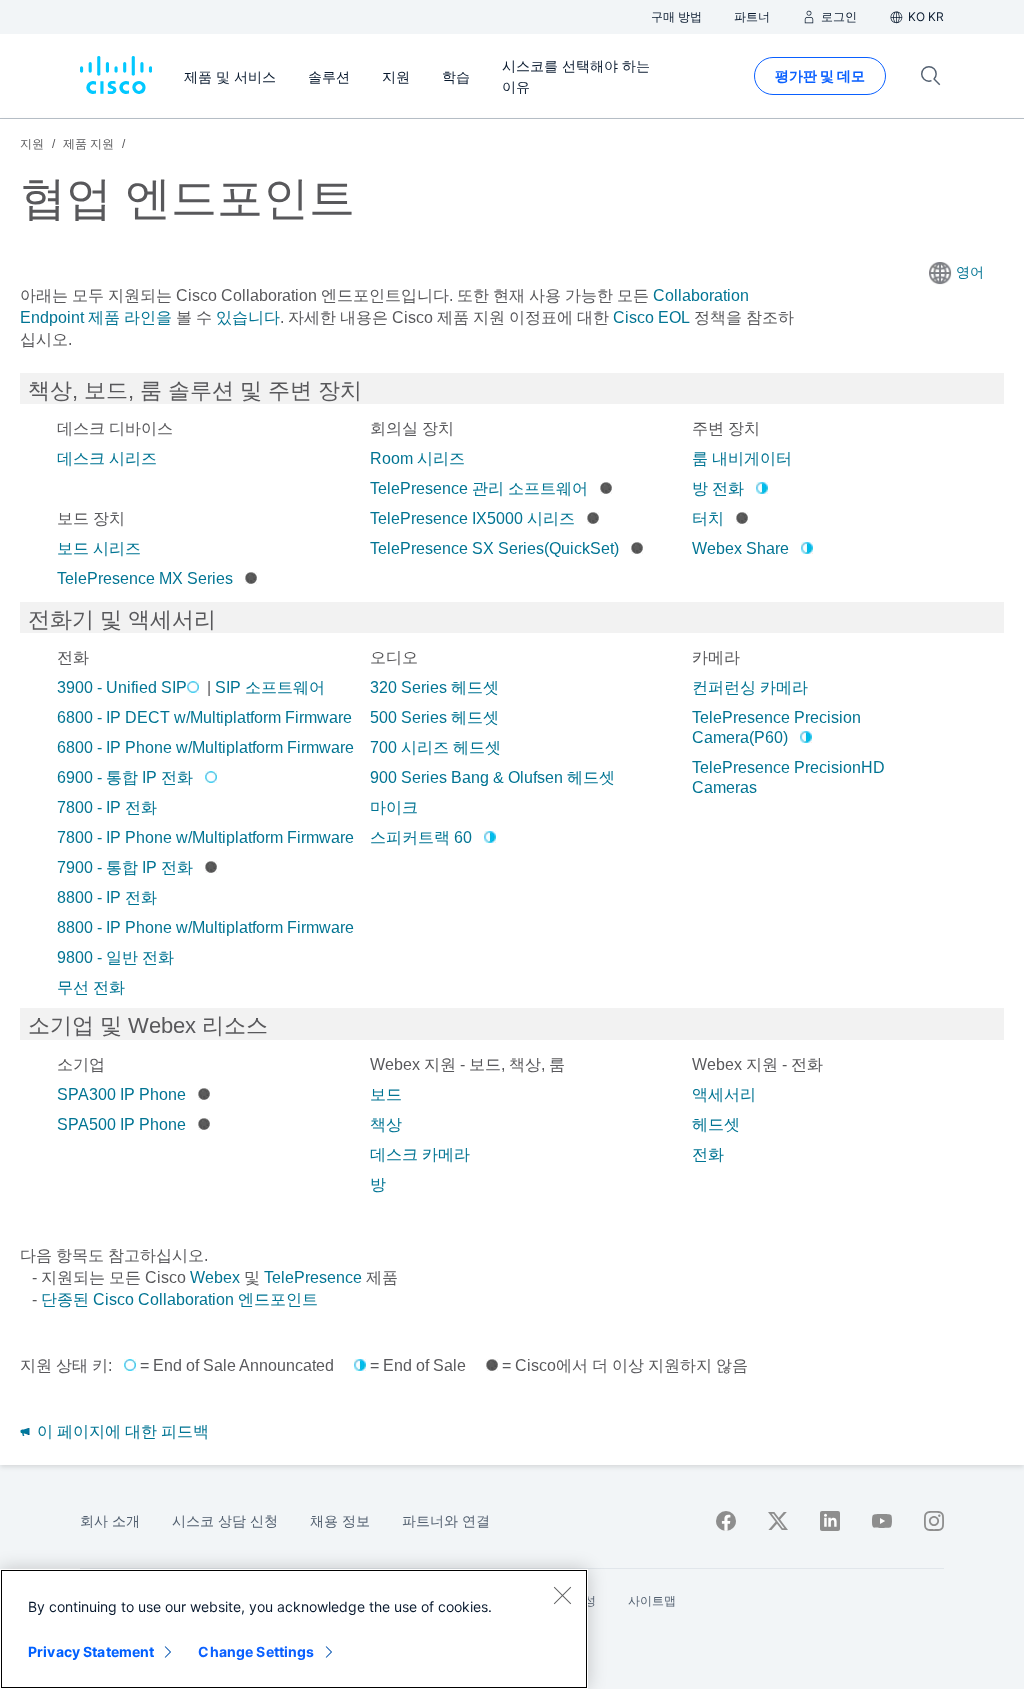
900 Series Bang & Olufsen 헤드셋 (492, 777)
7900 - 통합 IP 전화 (125, 867)
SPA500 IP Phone (121, 1124)
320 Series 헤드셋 (434, 687)
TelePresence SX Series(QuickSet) (494, 548)
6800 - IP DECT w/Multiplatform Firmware (204, 717)
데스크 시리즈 (107, 458)
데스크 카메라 (420, 1154)
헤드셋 (716, 1124)
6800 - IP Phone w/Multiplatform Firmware (205, 747)
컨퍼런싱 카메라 (750, 687)
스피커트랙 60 (421, 837)
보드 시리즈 (99, 548)
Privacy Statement (91, 1651)
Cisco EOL (651, 317)
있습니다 (246, 317)
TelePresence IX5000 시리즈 (472, 518)
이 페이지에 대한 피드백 (121, 1431)
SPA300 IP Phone (121, 1094)
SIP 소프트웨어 (270, 687)
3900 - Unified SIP (122, 687)
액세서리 (724, 1094)
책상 (386, 1124)
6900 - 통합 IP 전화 (125, 777)
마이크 (394, 807)
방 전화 (718, 488)
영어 (970, 272)
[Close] (562, 1595)
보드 (386, 1094)
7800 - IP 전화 (107, 807)
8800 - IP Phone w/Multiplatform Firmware (205, 927)
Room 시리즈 (417, 458)
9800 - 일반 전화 (115, 957)
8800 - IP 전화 (107, 897)
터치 (708, 518)
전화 (708, 1154)
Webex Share (740, 548)
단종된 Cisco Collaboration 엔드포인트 (179, 1299)
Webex (215, 1277)
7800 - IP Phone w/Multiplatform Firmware (205, 837)
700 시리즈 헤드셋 (435, 747)
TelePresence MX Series (145, 578)
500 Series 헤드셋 (434, 717)
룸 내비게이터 (742, 458)
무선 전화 (91, 987)
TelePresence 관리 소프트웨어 (479, 488)
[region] (294, 1629)
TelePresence (313, 1277)
